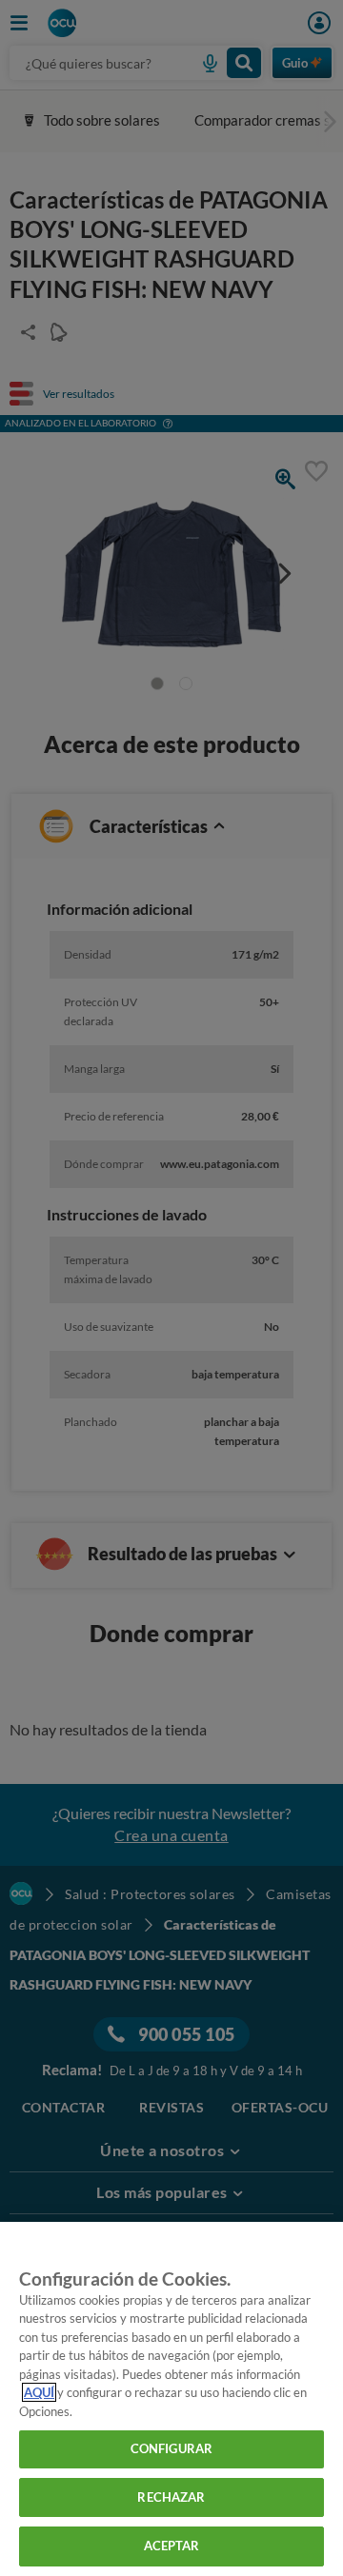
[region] (171, 2399)
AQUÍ (39, 2392)
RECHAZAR (171, 2497)
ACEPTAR (172, 2546)
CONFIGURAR (171, 2448)
